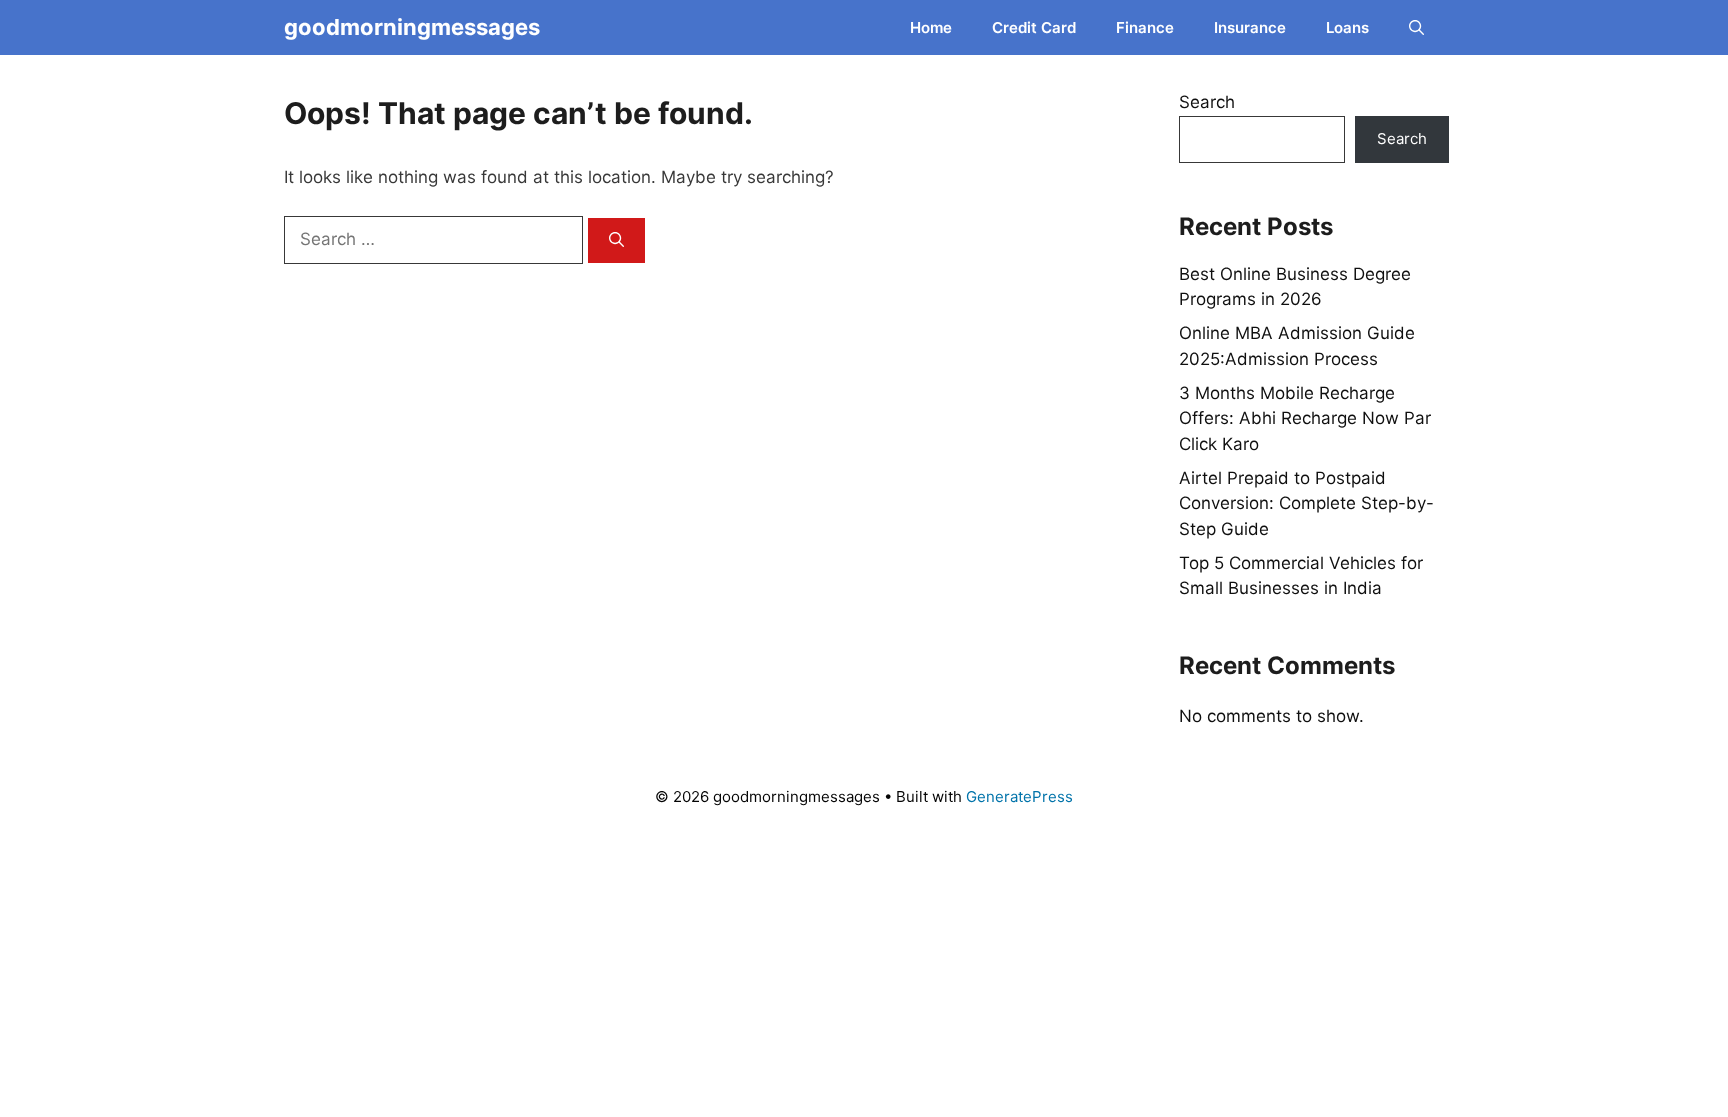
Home (931, 27)
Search (1207, 102)
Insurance (1250, 27)
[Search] (616, 240)
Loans (1347, 27)
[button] (1416, 27)
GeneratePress (1019, 796)
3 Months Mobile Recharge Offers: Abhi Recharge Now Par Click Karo (1305, 418)
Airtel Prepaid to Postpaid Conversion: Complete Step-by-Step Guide (1306, 503)
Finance (1145, 27)
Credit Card (1034, 27)
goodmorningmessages (412, 27)
